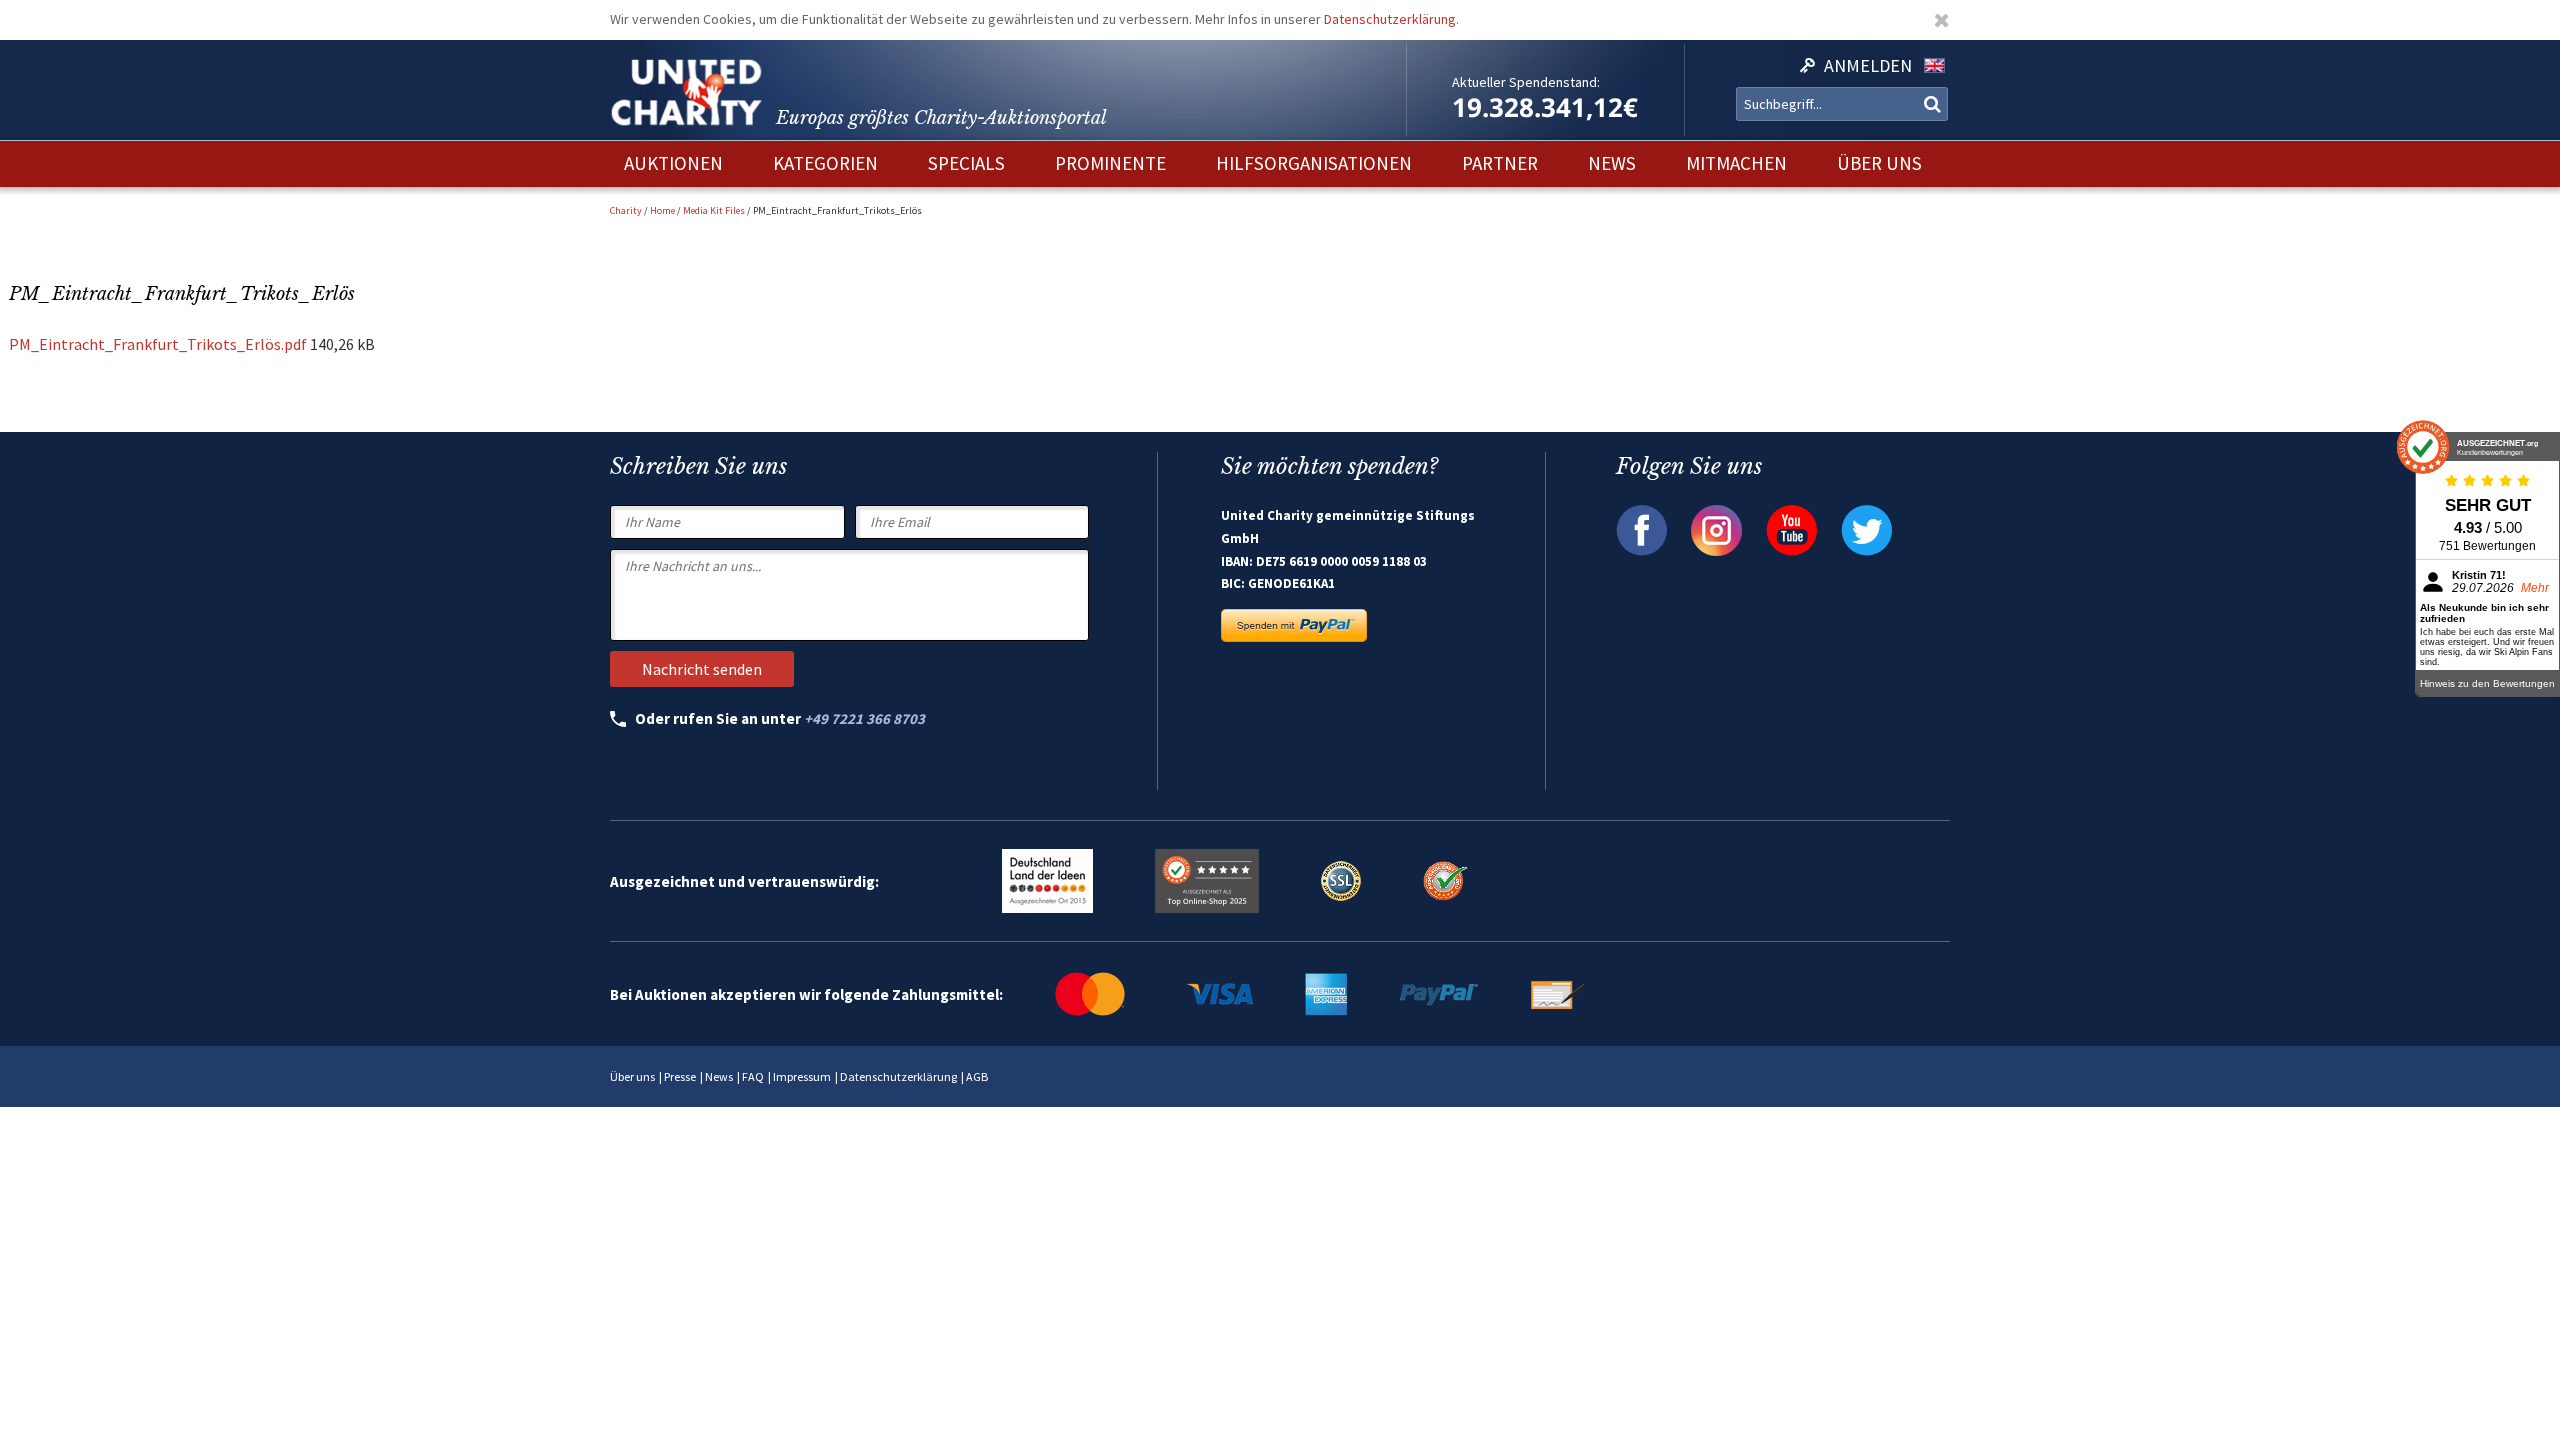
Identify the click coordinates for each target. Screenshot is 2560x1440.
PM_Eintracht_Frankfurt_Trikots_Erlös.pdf (158, 344)
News (719, 1076)
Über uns (632, 1076)
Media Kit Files (714, 210)
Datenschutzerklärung (1390, 19)
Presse (680, 1076)
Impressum (802, 1076)
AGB (977, 1076)
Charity (626, 210)
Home (662, 210)
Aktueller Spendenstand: (1526, 82)
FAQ (753, 1076)
